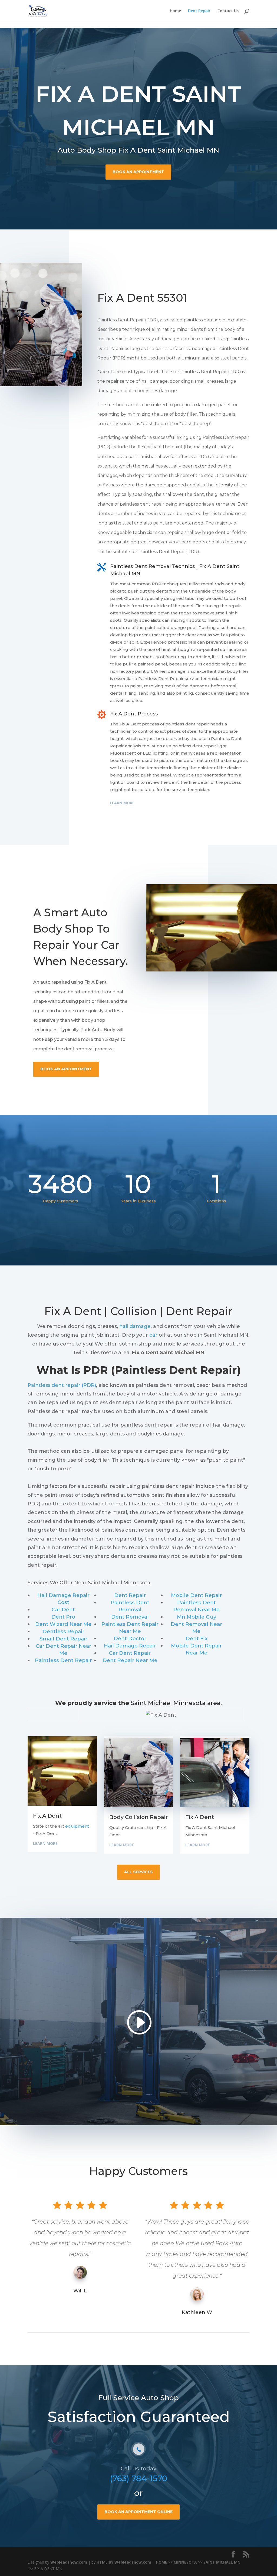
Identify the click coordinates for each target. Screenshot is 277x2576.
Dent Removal (130, 1617)
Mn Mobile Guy (197, 1617)
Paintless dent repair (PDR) (62, 1385)
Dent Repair (199, 11)
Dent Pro (63, 1617)
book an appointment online (138, 2512)
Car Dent (63, 1610)
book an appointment (138, 172)
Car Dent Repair (130, 1653)
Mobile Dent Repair (196, 1595)
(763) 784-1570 (138, 2478)
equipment (77, 1826)
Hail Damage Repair (130, 1646)
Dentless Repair (63, 1631)
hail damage (135, 1326)
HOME (161, 2562)
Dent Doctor (130, 1638)
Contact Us (228, 11)
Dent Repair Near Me (130, 1660)
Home (175, 11)
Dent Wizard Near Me (63, 1624)
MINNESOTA (185, 2562)
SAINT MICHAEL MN (222, 2562)
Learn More (122, 803)
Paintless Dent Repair (63, 1660)
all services (138, 1872)
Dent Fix (197, 1638)
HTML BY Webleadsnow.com (124, 2562)
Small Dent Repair (63, 1639)
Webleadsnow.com (69, 2562)
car (153, 1335)
